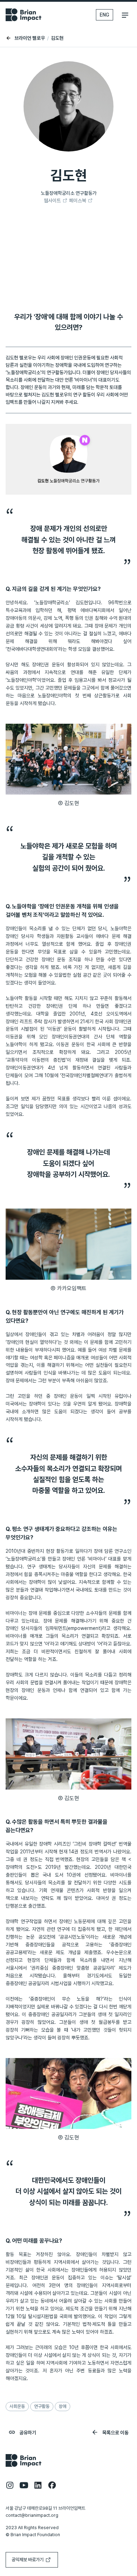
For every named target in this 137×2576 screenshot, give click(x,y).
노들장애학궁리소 (52, 603)
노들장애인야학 (21, 680)
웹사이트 (52, 200)
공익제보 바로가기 (28, 2560)
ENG (105, 15)
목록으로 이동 (115, 2433)
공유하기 (27, 2433)
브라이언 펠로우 (29, 38)
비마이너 (97, 1559)
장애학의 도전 (20, 1867)
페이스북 (78, 200)
